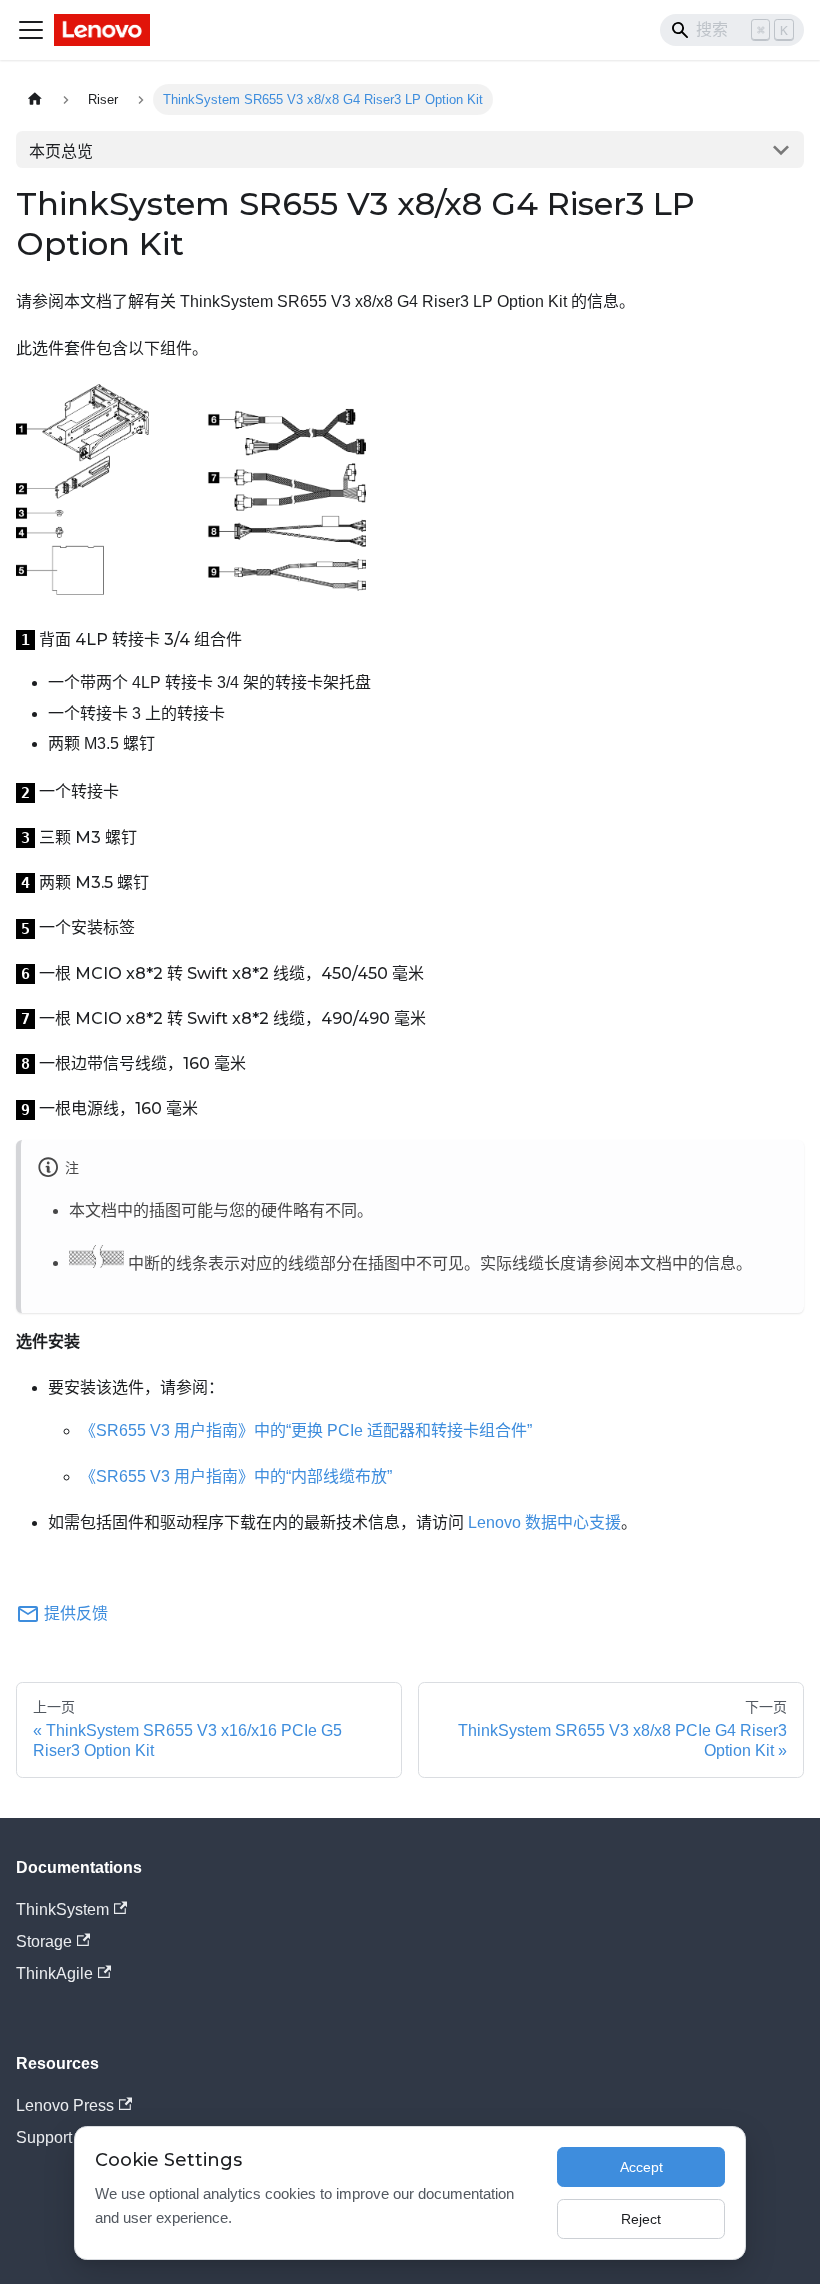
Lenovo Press (65, 2105)
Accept (641, 2167)
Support (44, 2137)
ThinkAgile (54, 1973)
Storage (44, 1941)
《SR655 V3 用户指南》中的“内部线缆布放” (236, 1476)
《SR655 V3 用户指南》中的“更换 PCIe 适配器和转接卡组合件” (306, 1430)
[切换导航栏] (31, 30)
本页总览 (61, 151)
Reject (641, 2219)
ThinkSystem (62, 1909)
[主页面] (35, 99)
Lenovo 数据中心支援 (544, 1522)
